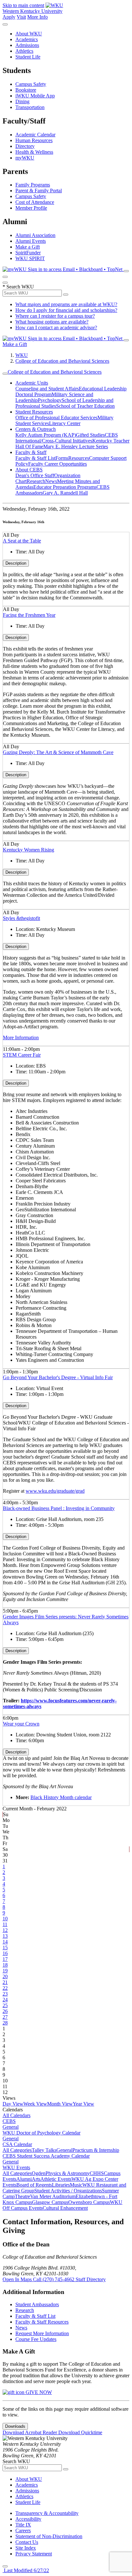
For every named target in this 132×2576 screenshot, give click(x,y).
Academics (27, 39)
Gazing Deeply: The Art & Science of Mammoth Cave (58, 752)
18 (5, 1965)
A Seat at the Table (22, 541)
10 (5, 1919)
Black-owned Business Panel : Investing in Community (59, 1508)
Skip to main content (23, 5)
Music (76, 2185)
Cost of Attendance (35, 202)
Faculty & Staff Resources (42, 2322)
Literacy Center (65, 423)
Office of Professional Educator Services (56, 418)
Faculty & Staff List (35, 458)
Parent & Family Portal (39, 191)
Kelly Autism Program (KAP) (46, 435)
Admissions (27, 45)
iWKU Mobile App (35, 96)
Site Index (26, 2548)
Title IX (23, 2525)
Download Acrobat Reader (30, 2432)
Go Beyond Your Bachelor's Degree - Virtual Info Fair (58, 1377)
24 (5, 2000)
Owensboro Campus (89, 2202)
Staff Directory (91, 2279)
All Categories (17, 2150)
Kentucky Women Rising (29, 850)
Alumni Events (31, 241)
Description (16, 563)
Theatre (22, 2196)
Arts (36, 2179)
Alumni (24, 2179)
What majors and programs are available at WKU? (66, 304)
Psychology (50, 400)
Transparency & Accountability (47, 2513)
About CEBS (29, 470)
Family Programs (33, 185)
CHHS (97, 2173)
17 (5, 1959)
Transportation (30, 107)
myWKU (25, 158)
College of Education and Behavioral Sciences (62, 361)
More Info (37, 17)
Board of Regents (34, 2185)
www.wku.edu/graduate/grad (55, 1491)
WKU (22, 355)
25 (5, 2005)
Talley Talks (44, 2150)
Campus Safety (31, 84)
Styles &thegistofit (21, 918)
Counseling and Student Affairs (47, 389)
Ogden (39, 2173)
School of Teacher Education (85, 406)
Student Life (28, 57)
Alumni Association (35, 235)
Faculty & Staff (31, 452)
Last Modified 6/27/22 (26, 2570)
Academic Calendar (35, 135)
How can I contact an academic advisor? (56, 328)
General (11, 2127)
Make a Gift (28, 247)
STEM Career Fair (22, 1055)
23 (5, 1994)
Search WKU (18, 287)
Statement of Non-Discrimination (49, 2536)
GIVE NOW (38, 2392)
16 (5, 1953)
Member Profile (31, 208)
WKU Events (16, 2167)
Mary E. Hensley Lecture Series (76, 446)
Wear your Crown (21, 1724)
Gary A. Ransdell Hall (65, 493)
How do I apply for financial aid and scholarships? (66, 310)
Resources (79, 458)
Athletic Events (56, 2179)
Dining (22, 101)
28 (5, 2023)
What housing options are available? (52, 322)
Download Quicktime (80, 2432)
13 (5, 1936)
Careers (23, 2530)
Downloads (15, 2426)
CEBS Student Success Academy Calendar (46, 2156)
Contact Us (27, 2542)
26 (5, 2011)
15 (5, 1948)
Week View (35, 2104)
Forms (62, 458)
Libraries (61, 2185)
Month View (60, 2104)
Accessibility (28, 2519)
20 (5, 1976)
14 (5, 1942)
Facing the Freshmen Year (29, 615)
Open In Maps (18, 2279)
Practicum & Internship (96, 2150)
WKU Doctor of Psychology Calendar (41, 2133)
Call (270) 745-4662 (54, 2279)
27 (5, 2017)
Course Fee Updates (36, 2339)
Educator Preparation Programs (65, 487)
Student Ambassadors (37, 2304)
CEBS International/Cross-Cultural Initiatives (67, 438)
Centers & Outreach (36, 429)
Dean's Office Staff (35, 475)
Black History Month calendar (61, 1797)
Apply (9, 17)
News (51, 481)
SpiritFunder (28, 253)
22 (5, 1988)
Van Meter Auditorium (53, 2196)
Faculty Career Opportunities (58, 464)
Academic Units (32, 383)
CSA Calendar (17, 2144)
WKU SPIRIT (30, 258)
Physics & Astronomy (68, 2173)
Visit (21, 17)
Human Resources (34, 140)
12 (5, 1930)
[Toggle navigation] (5, 374)
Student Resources (34, 412)
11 (5, 1924)
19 (5, 1971)
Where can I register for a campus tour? (55, 316)
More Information (21, 1038)
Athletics (24, 51)
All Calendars (16, 2115)
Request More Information (42, 2333)
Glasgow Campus (50, 2202)
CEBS (9, 2121)
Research (36, 481)
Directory (25, 146)
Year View (83, 2104)
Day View (13, 2104)
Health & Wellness (34, 152)
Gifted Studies (90, 435)
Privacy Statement (34, 2554)
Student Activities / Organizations (68, 2191)
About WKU (29, 34)
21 (5, 1982)
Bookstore (26, 90)
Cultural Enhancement (65, 2208)
